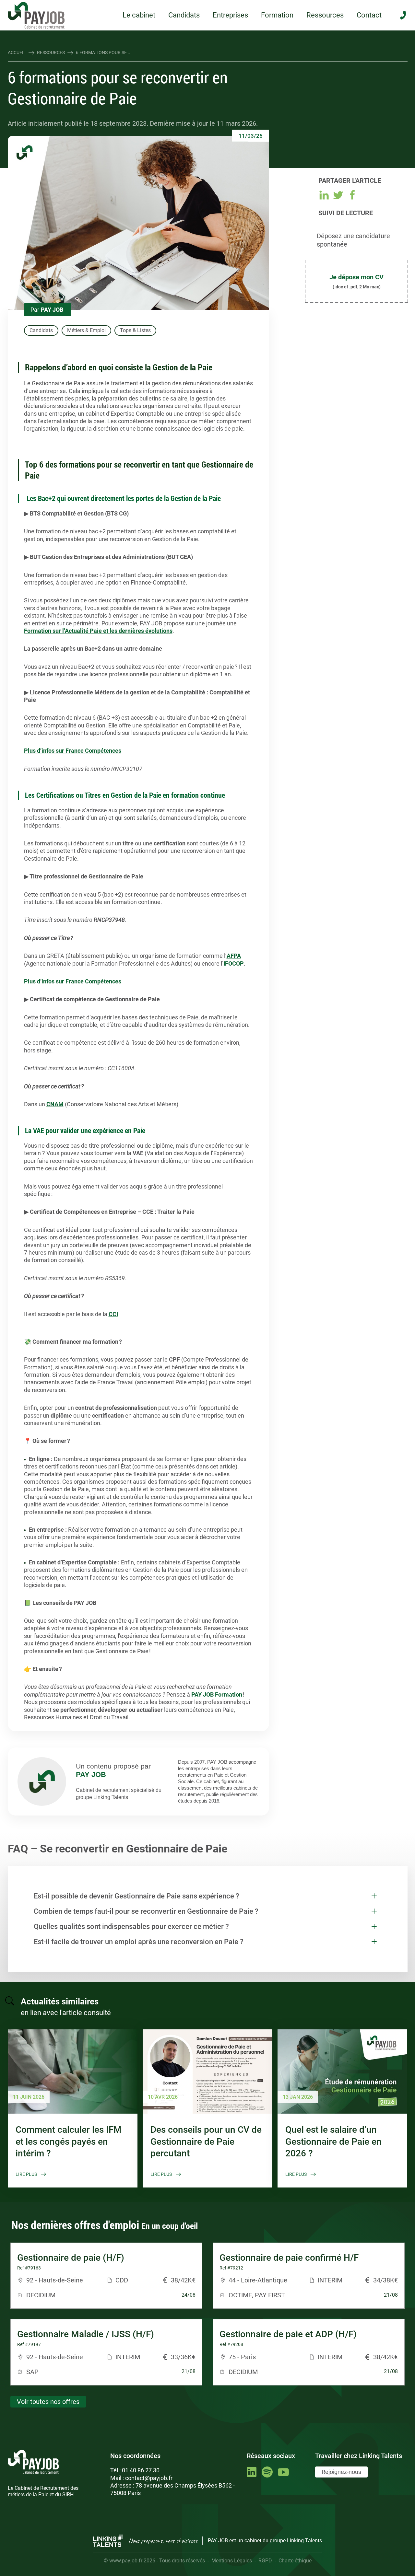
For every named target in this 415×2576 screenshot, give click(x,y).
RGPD (265, 2561)
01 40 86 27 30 (141, 2470)
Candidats (184, 15)
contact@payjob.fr (149, 2478)
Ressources (325, 15)
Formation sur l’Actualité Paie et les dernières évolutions (98, 631)
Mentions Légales (232, 2561)
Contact (369, 15)
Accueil (17, 52)
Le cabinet (139, 15)
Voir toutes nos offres (48, 2402)
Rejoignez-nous (341, 2472)
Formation (277, 15)
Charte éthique (295, 2561)
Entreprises (230, 15)
